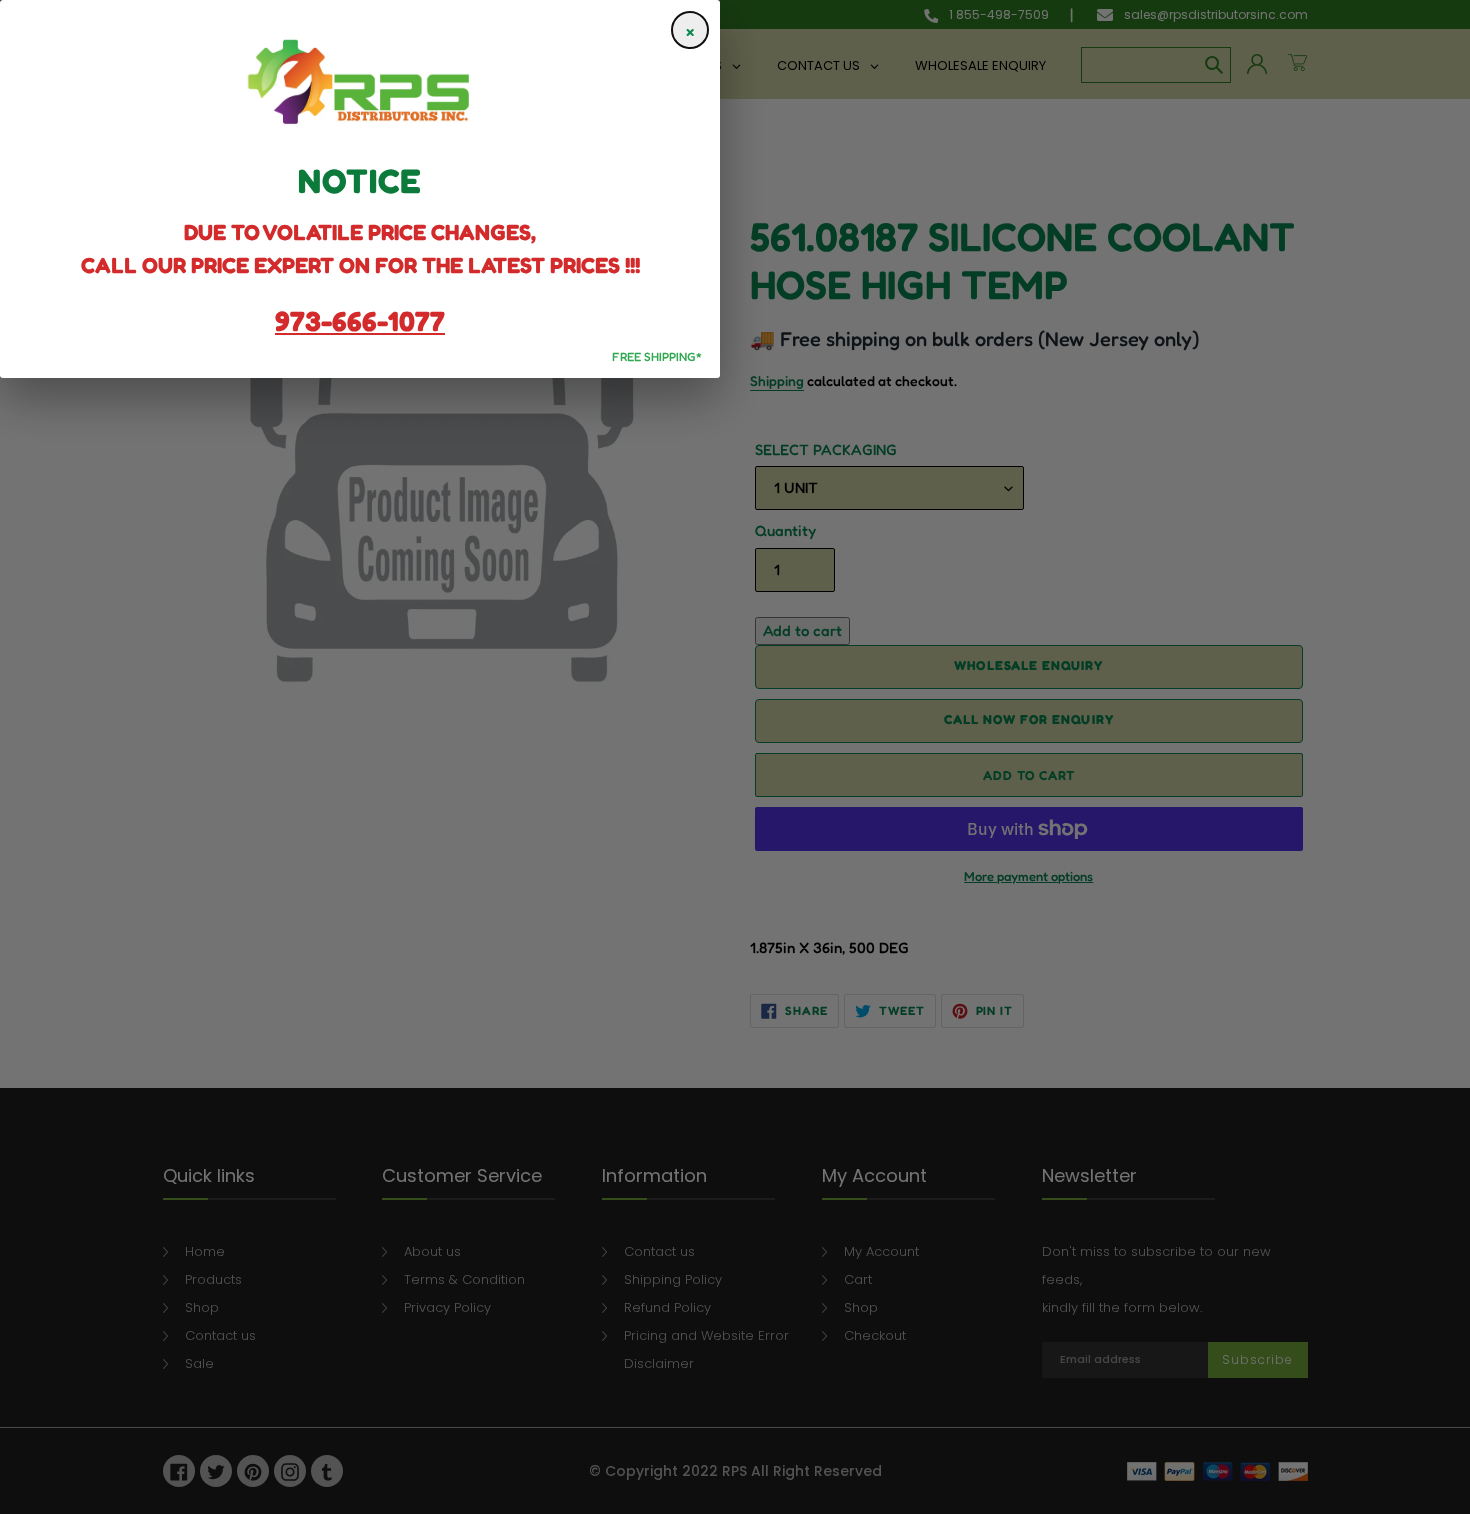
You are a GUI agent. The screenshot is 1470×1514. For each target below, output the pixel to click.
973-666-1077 (360, 321)
